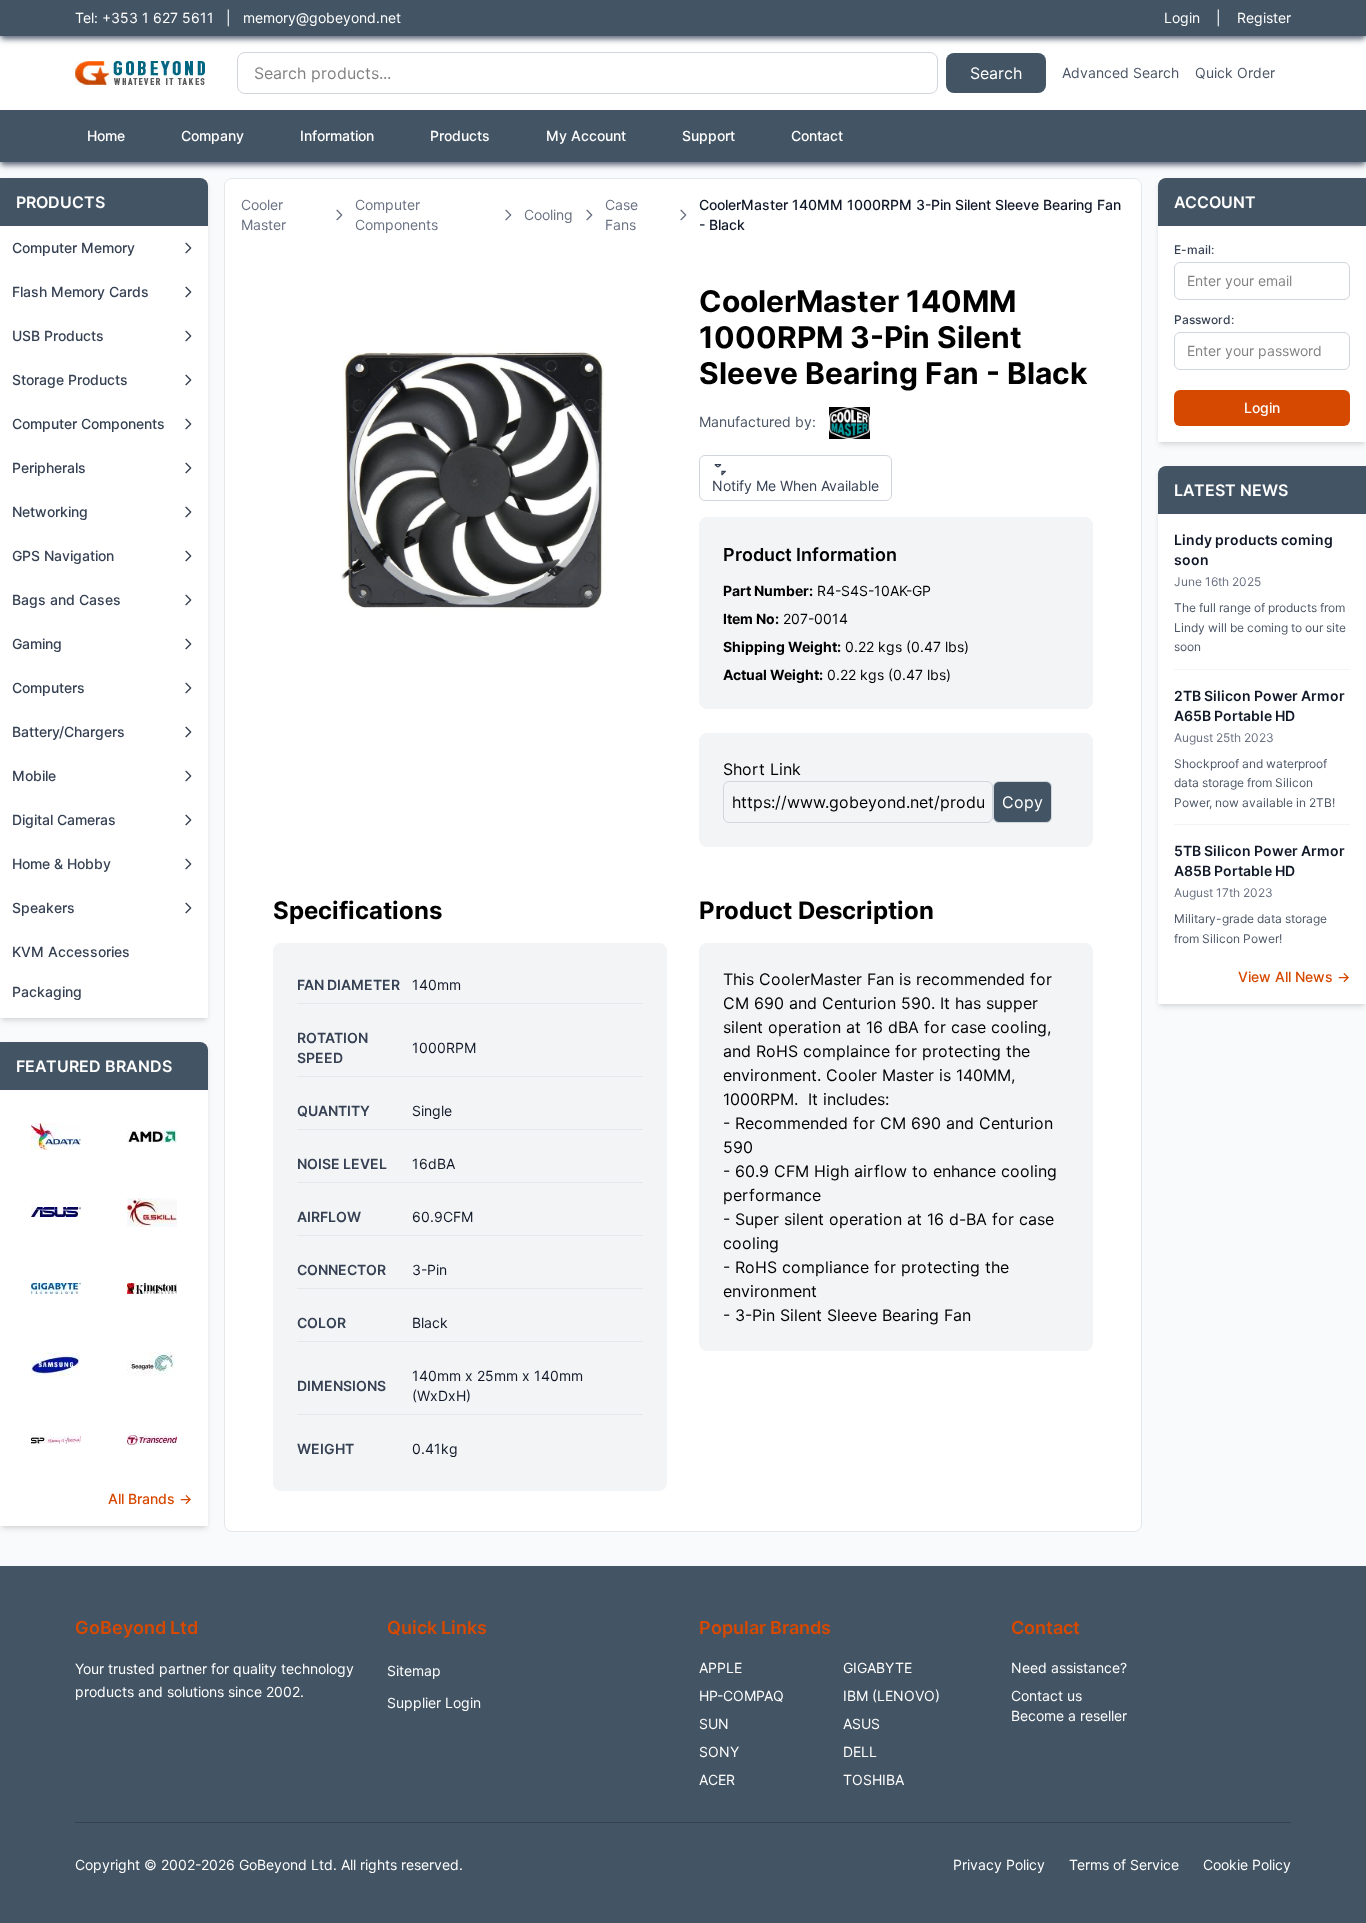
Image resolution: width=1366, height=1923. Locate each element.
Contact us (1046, 1695)
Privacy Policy (999, 1864)
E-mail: (1194, 249)
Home (106, 135)
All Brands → (150, 1498)
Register (1264, 17)
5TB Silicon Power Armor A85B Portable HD (1259, 860)
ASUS (861, 1723)
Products (460, 135)
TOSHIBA (873, 1779)
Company (212, 135)
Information (337, 135)
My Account (586, 135)
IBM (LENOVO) (891, 1695)
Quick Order (1235, 72)
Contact (817, 135)
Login (1182, 17)
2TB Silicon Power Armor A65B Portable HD (1259, 705)
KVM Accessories (71, 951)
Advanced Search (1120, 72)
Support (708, 135)
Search (996, 73)
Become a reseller (1069, 1715)
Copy (1022, 802)
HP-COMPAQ (741, 1695)
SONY (719, 1751)
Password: (1204, 319)
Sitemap (414, 1670)
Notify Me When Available (795, 485)
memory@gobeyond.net (322, 17)
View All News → (1294, 976)
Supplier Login (434, 1702)
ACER (717, 1779)
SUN (714, 1723)
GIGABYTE (877, 1667)
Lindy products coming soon (1253, 549)
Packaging (47, 991)
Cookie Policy (1247, 1864)
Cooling (548, 214)
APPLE (720, 1667)
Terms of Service (1124, 1864)
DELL (860, 1751)
